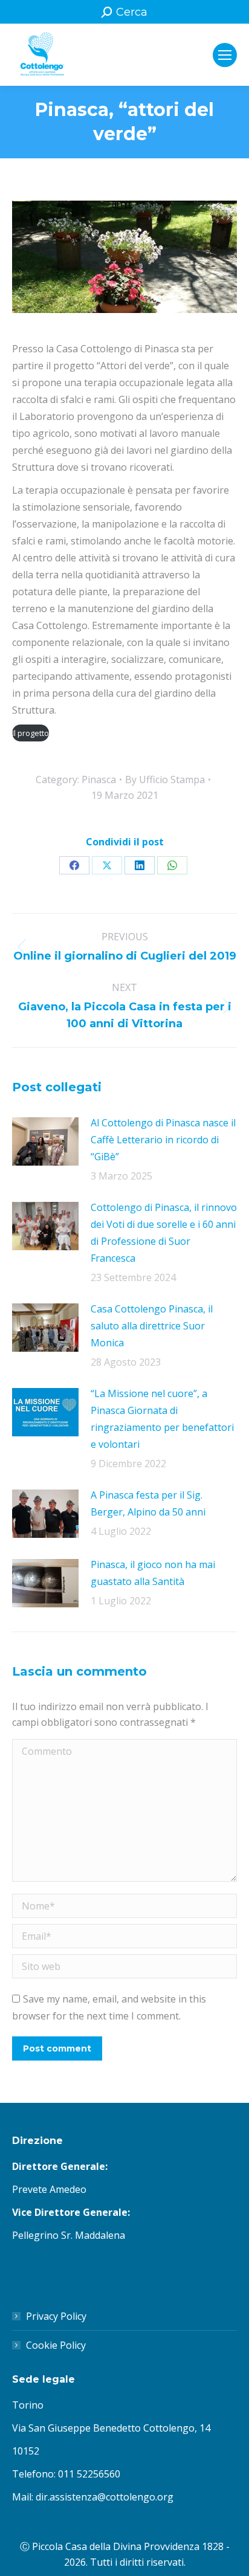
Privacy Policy (56, 2316)
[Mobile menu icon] (225, 55)
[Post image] (45, 1141)
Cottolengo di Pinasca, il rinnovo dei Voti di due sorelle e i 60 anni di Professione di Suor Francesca (164, 1233)
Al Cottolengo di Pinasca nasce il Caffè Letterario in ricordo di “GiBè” (163, 1140)
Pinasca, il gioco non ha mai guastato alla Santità (153, 1573)
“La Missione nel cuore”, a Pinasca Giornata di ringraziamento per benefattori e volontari (162, 1419)
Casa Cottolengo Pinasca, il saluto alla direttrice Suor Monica (152, 1326)
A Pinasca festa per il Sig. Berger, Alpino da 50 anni (148, 1503)
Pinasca (99, 780)
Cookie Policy (56, 2345)
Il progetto (31, 733)
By (165, 780)
